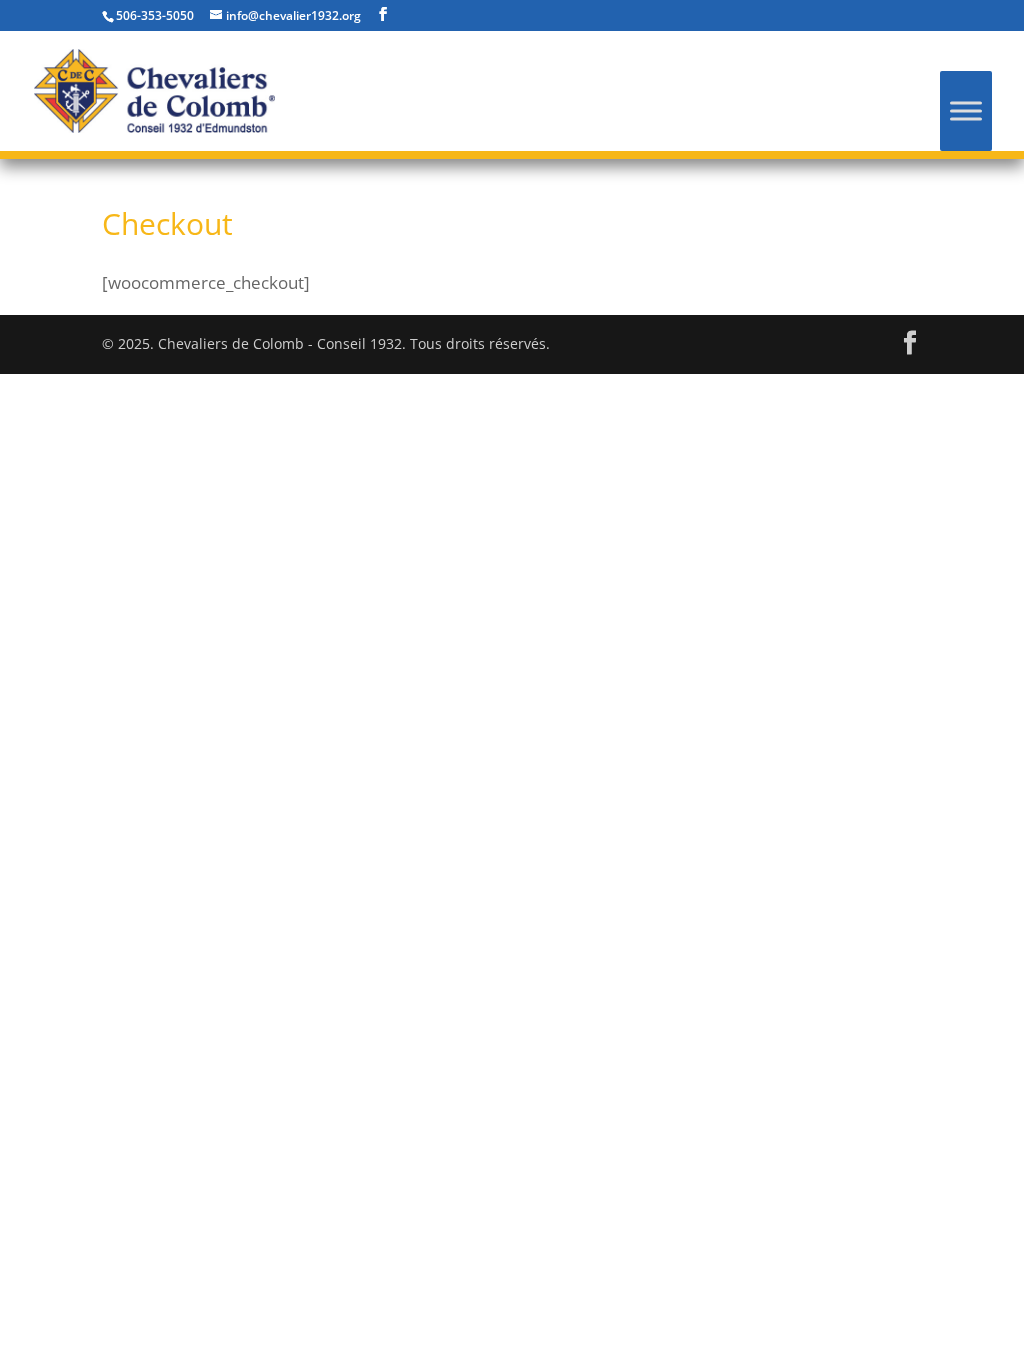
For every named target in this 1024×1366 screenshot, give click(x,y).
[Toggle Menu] (966, 110)
